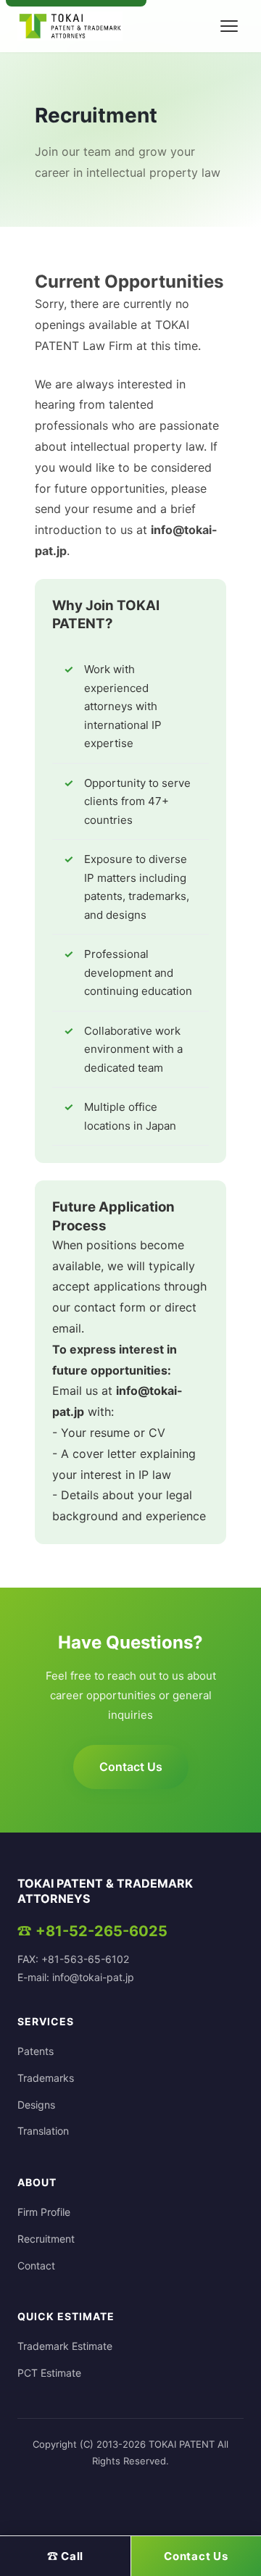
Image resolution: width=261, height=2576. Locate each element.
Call (66, 2556)
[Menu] (229, 26)
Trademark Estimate (65, 2346)
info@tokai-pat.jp (93, 1977)
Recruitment (46, 2239)
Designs (36, 2105)
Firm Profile (44, 2212)
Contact (36, 2266)
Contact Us (131, 1767)
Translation (43, 2131)
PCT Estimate (49, 2373)
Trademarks (46, 2078)
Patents (36, 2051)
